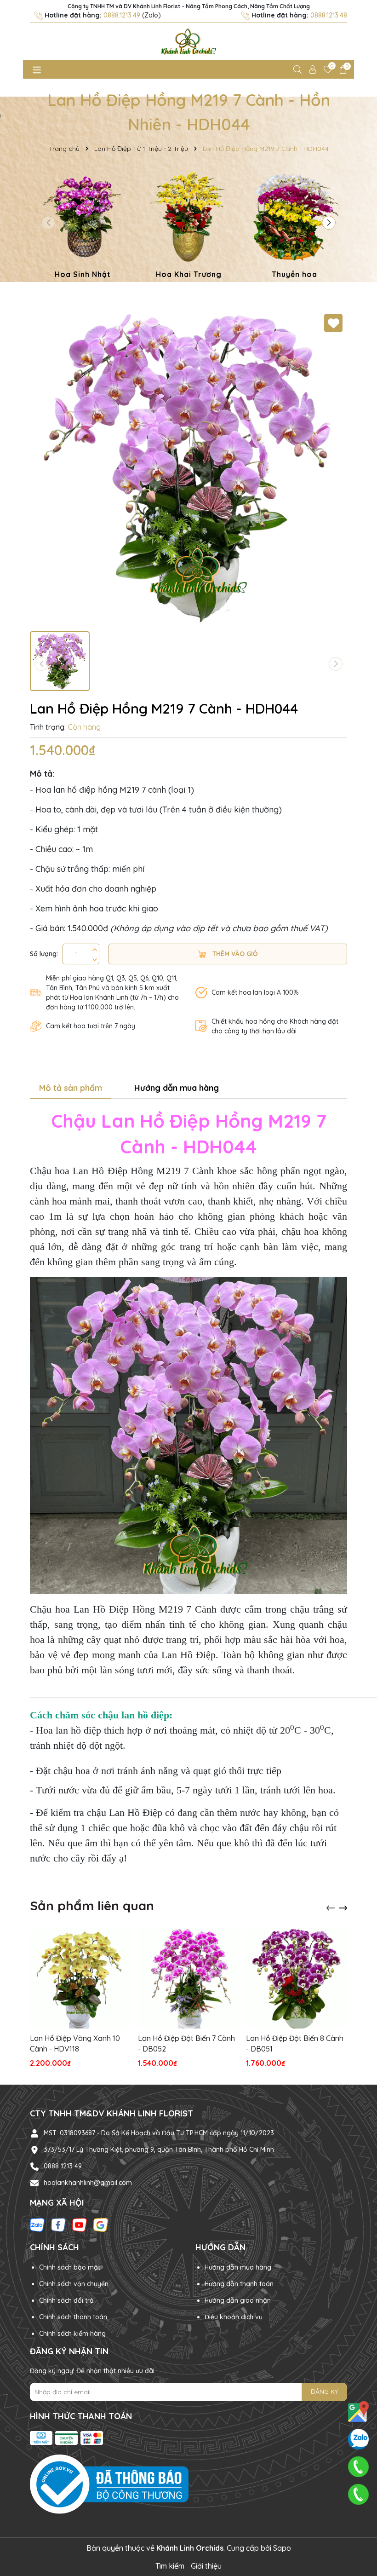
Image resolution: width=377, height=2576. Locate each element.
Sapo (282, 2548)
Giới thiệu (206, 2566)
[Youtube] (80, 2224)
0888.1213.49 (122, 15)
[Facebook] (58, 2224)
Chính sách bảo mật (70, 2267)
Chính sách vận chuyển (74, 2284)
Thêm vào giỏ (234, 954)
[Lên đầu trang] (359, 2521)
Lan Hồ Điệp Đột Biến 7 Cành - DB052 (186, 2043)
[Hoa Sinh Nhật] (83, 226)
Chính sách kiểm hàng (72, 2334)
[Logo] (188, 41)
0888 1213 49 (63, 2166)
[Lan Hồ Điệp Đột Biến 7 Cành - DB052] (188, 1978)
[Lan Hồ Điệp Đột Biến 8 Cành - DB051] (297, 1978)
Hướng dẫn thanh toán (239, 2284)
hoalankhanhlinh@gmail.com (88, 2183)
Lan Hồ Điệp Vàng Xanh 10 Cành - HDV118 (75, 2043)
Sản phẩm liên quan (92, 1905)
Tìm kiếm (170, 2566)
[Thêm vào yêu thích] (333, 323)
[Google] (101, 2224)
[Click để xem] (188, 468)
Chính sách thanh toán (73, 2317)
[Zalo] (37, 2224)
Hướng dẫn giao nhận (238, 2300)
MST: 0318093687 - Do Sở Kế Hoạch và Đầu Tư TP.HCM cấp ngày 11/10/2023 (159, 2133)
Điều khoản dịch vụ (234, 2317)
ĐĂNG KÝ (324, 2392)
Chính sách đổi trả (66, 2300)
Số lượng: (44, 954)
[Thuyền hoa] (294, 226)
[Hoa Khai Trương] (188, 226)
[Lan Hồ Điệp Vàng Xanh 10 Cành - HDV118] (80, 1978)
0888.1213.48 (329, 15)
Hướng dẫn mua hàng (238, 2267)
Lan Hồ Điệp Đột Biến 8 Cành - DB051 (295, 2043)
